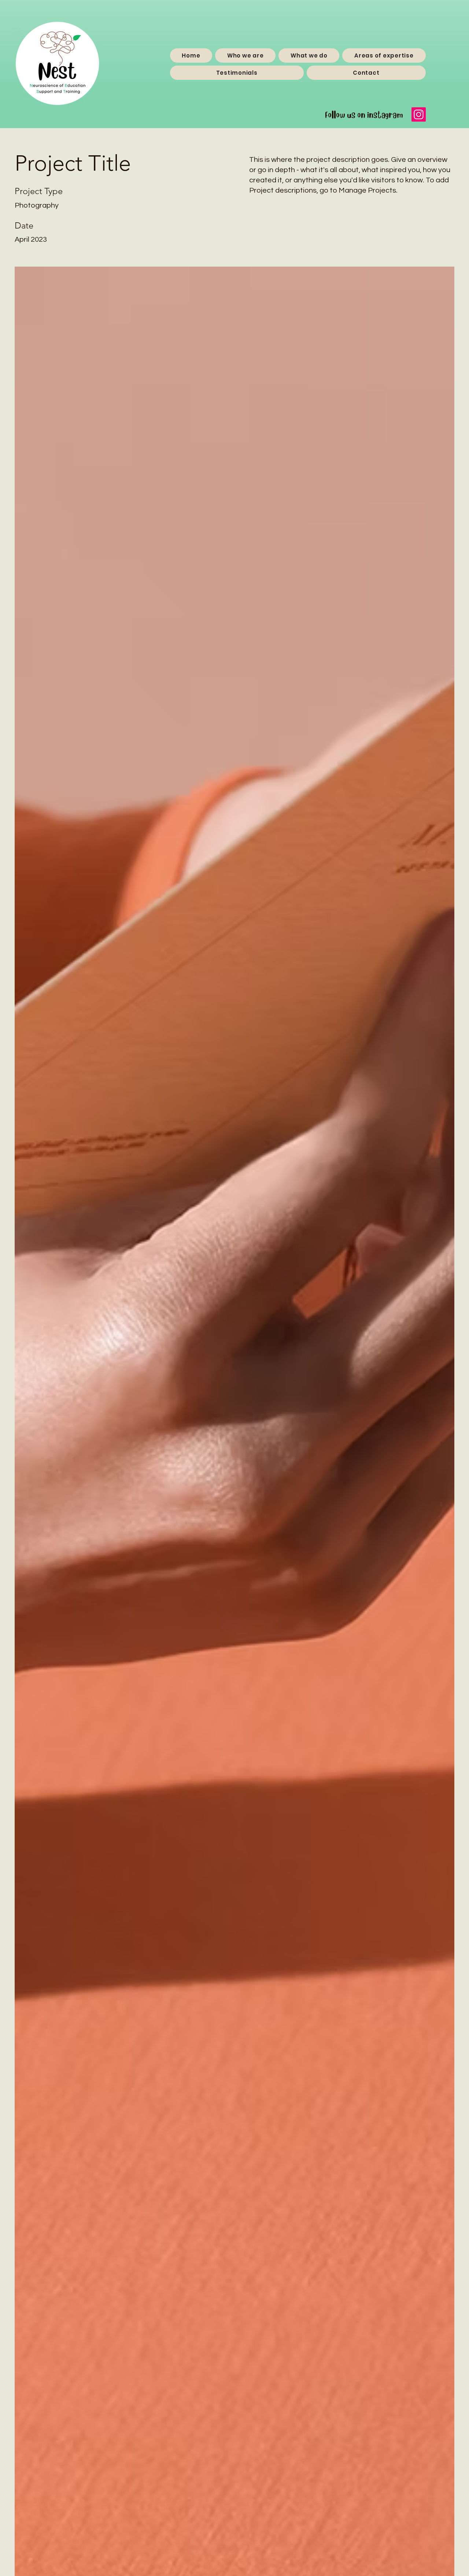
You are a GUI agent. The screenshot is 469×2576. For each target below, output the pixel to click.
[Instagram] (419, 114)
